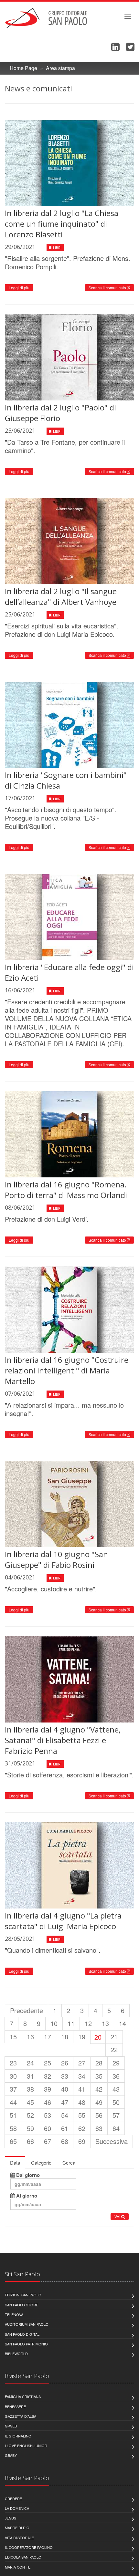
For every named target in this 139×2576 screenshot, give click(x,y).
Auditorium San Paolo (27, 2324)
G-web (11, 2426)
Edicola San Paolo (23, 2557)
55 (82, 2115)
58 (13, 2128)
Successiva (112, 2141)
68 (65, 2141)
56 (99, 2115)
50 (116, 2102)
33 (65, 2076)
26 (65, 2063)
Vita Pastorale (19, 2538)
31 (30, 2076)
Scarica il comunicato (108, 288)
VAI (118, 2216)
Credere (13, 2498)
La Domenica (17, 2508)
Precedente (27, 2010)
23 (13, 2063)
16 (30, 2037)
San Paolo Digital (22, 2334)
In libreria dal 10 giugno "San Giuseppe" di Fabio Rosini (56, 1559)
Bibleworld (16, 2354)
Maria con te (18, 2567)
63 (99, 2128)
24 (30, 2063)
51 (13, 2115)
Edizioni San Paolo (23, 2295)
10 (54, 2023)
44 (13, 2102)
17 (48, 2037)
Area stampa (60, 68)
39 (48, 2089)
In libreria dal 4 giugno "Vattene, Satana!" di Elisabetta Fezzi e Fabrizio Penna (63, 1740)
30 (13, 2076)
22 (114, 2049)
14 (123, 2023)
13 (105, 2023)
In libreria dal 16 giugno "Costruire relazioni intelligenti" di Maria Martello (67, 1370)
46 (48, 2102)
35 (99, 2076)
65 (13, 2141)
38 (30, 2089)
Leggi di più (19, 288)
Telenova (14, 2314)
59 (30, 2128)
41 (82, 2089)
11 (71, 2023)
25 (48, 2063)
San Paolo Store (21, 2305)
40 (65, 2089)
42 (99, 2089)
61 (65, 2128)
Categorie (41, 2162)
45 (30, 2102)
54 (65, 2115)
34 (82, 2076)
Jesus (11, 2518)
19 (82, 2037)
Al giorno (26, 2196)
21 (114, 2037)
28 (99, 2063)
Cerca (69, 2162)
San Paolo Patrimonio (26, 2344)
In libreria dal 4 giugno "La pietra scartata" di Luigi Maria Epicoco (63, 1921)
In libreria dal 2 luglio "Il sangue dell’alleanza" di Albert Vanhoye (61, 596)
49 (99, 2102)
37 (13, 2089)
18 (65, 2037)
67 (48, 2141)
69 (82, 2141)
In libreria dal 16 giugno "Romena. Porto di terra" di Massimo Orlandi (66, 1190)
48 (82, 2102)
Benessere (15, 2406)
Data (15, 2162)
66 (30, 2141)
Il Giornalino (18, 2436)
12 (88, 2023)
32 (48, 2076)
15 (13, 2037)
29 (116, 2063)
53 (48, 2115)
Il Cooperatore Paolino (29, 2547)
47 (65, 2102)
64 (116, 2128)
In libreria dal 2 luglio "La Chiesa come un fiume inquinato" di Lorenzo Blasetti (62, 224)
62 (82, 2128)
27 (82, 2063)
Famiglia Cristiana (23, 2396)
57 (116, 2115)
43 (116, 2089)
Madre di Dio (17, 2528)
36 (116, 2076)
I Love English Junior (26, 2446)
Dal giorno (27, 2175)
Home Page (23, 68)
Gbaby (11, 2455)
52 (30, 2115)
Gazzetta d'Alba (21, 2416)
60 (48, 2128)
